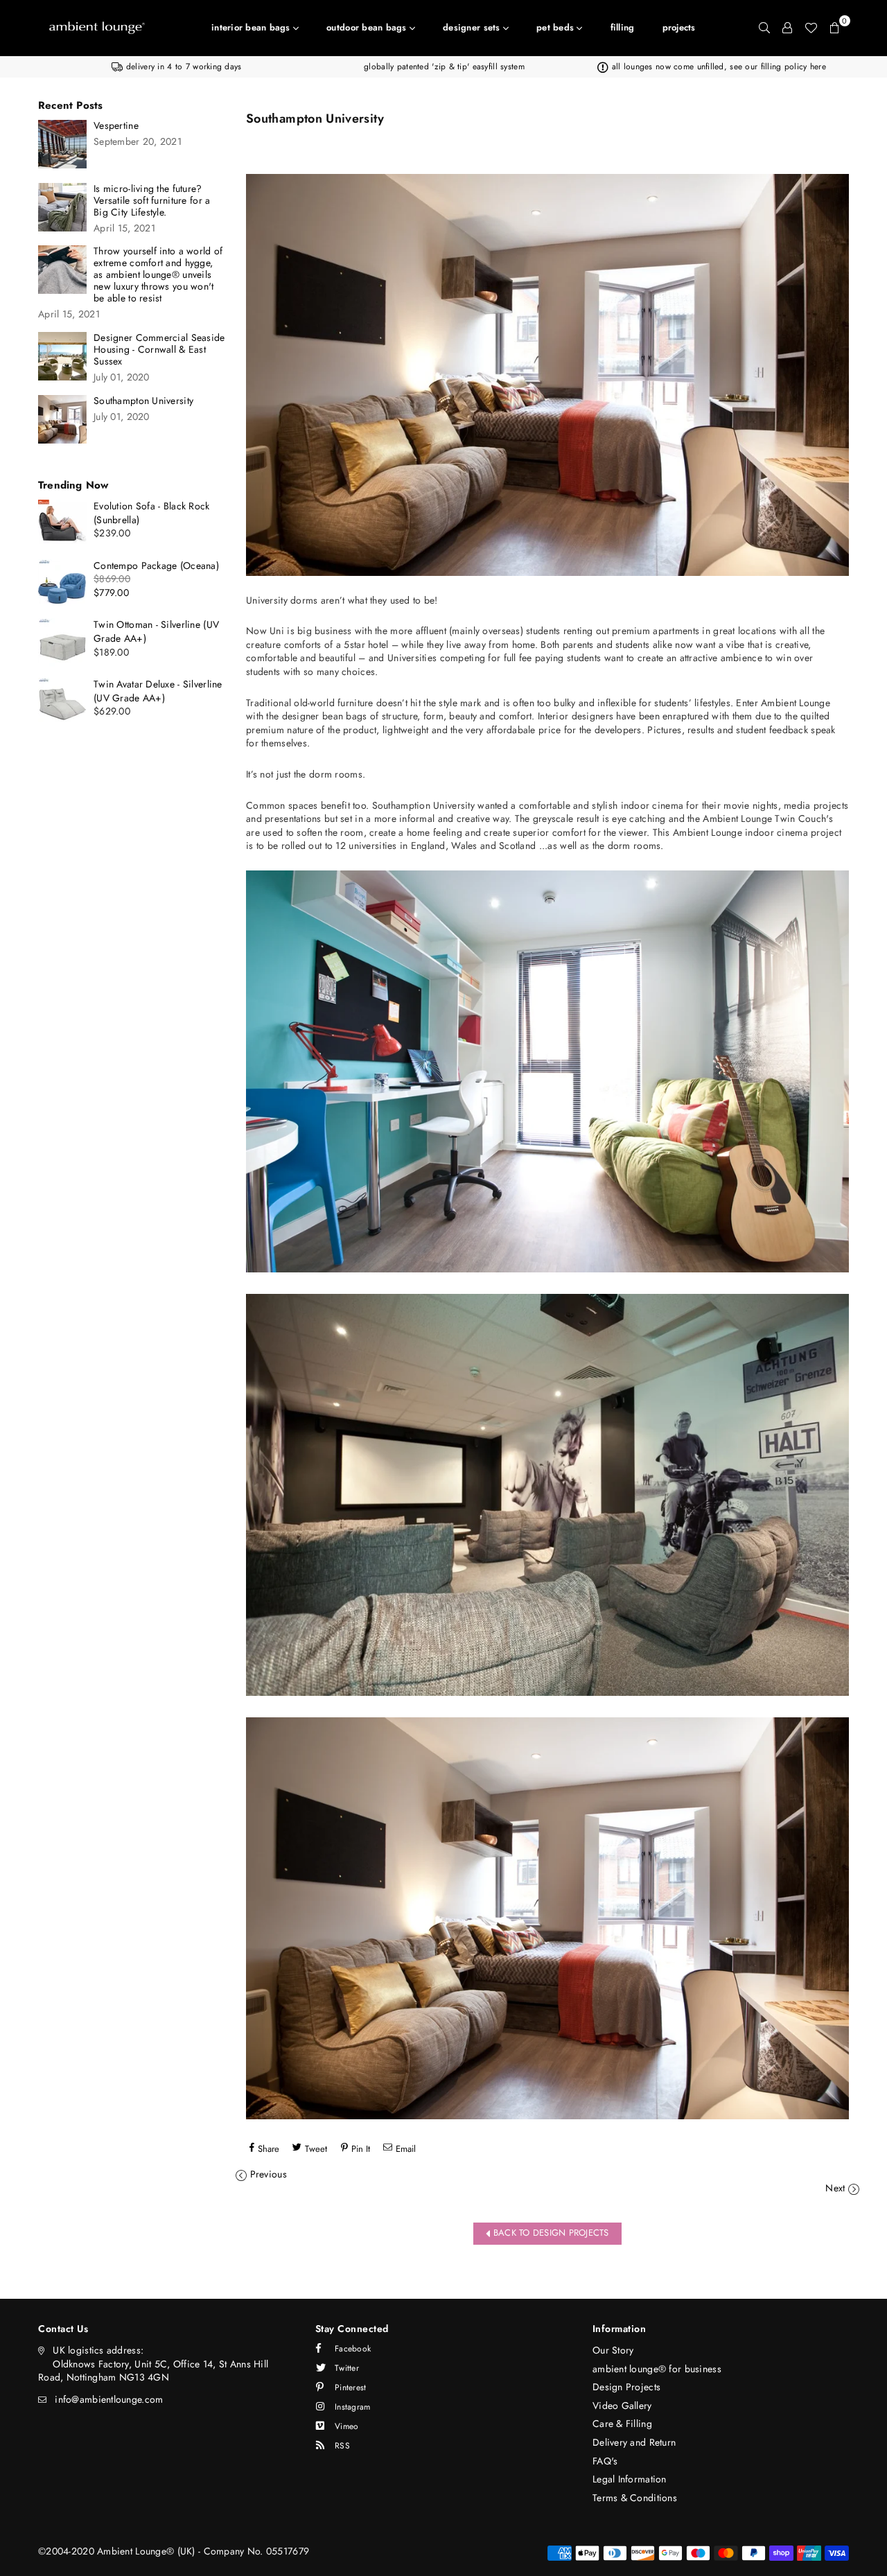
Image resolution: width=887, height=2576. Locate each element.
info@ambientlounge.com (109, 2399)
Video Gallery (622, 2406)
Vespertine (116, 126)
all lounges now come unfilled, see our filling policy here (717, 67)
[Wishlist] (811, 28)
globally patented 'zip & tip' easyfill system (444, 67)
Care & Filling (622, 2424)
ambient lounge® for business (657, 2369)
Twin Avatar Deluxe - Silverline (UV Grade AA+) (158, 691)
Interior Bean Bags (252, 27)
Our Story (613, 2350)
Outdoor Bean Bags (368, 27)
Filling (623, 27)
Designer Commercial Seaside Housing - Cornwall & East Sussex (159, 350)
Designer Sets (473, 27)
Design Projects (626, 2387)
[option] (177, 67)
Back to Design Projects (550, 2233)
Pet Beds (556, 27)
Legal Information (630, 2479)
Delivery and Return (634, 2442)
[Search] (764, 28)
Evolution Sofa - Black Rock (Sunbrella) (152, 513)
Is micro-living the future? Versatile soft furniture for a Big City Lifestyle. (152, 201)
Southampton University (143, 401)
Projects (679, 27)
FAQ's (605, 2461)
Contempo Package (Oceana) (156, 566)
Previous (269, 2174)
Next (835, 2188)
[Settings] (787, 28)
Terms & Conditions (635, 2498)
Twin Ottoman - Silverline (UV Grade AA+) (156, 631)
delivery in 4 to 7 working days (182, 67)
